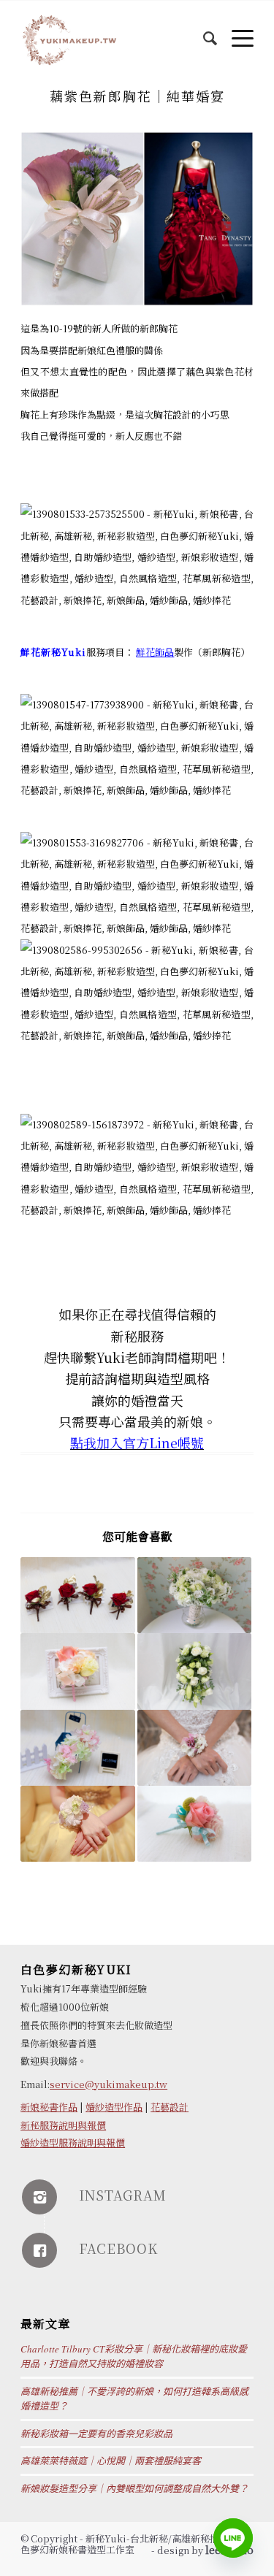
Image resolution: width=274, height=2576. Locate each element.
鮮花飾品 (155, 652)
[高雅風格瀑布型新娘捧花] (194, 1671)
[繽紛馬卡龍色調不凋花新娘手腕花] (77, 1748)
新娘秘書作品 (49, 2107)
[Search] (203, 30)
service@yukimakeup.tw (109, 2084)
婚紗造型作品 (114, 2107)
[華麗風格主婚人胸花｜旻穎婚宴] (77, 1595)
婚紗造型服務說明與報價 (73, 2143)
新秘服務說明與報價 (63, 2125)
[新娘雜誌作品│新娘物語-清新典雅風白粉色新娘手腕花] (194, 1748)
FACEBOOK (118, 2248)
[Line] (233, 2538)
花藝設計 (170, 2107)
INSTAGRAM (123, 2195)
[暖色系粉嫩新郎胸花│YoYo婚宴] (77, 1671)
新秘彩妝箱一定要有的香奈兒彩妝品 (96, 2434)
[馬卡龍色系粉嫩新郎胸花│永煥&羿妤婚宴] (194, 1824)
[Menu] (235, 30)
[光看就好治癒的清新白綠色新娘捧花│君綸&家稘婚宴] (194, 1595)
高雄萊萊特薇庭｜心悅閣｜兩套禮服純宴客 (111, 2461)
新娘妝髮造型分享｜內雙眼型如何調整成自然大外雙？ (134, 2488)
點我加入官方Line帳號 (137, 1442)
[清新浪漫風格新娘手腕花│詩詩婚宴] (77, 1824)
